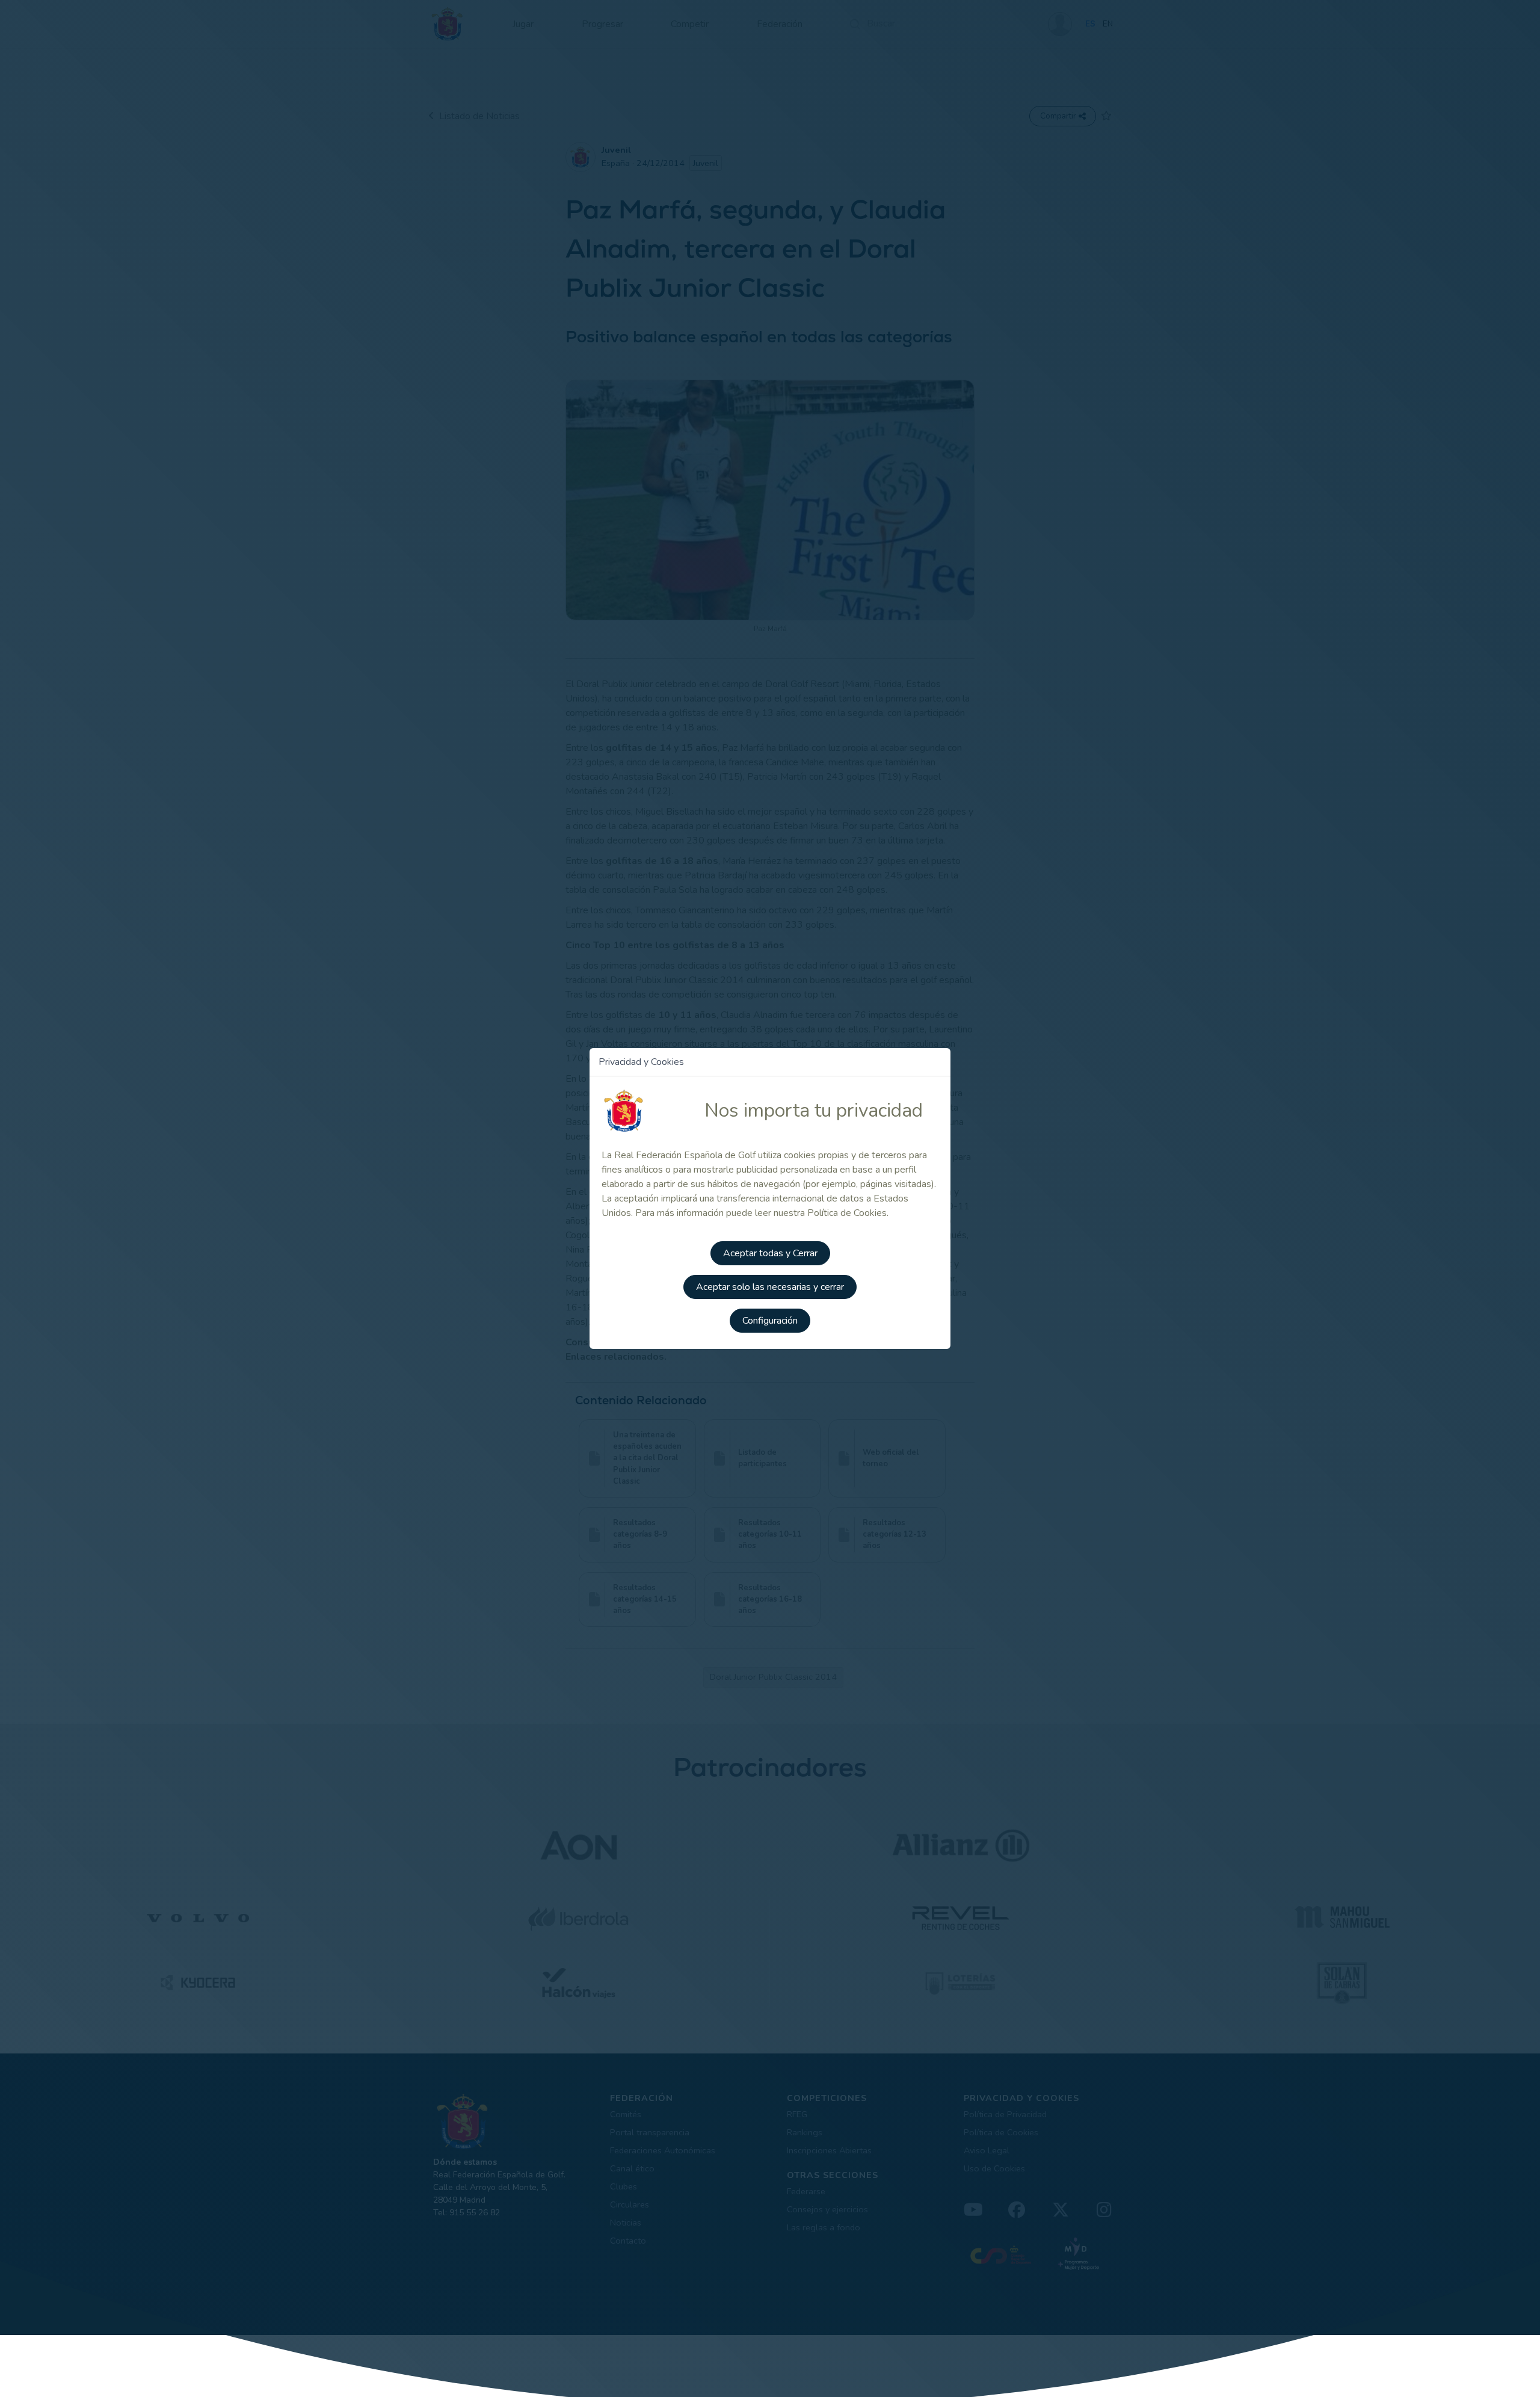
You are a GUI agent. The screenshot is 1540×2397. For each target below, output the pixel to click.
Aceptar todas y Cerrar (770, 1253)
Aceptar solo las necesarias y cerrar (770, 1287)
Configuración (770, 1321)
